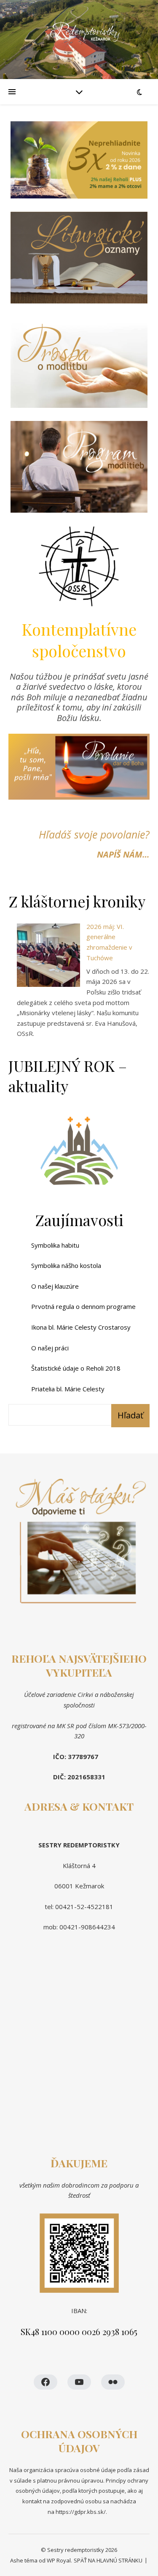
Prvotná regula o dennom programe (83, 1306)
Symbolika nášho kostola (66, 1265)
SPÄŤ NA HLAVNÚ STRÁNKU (108, 2560)
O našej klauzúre (55, 1286)
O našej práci (50, 1348)
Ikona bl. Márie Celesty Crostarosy (81, 1327)
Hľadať (130, 1415)
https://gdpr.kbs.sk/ (80, 2512)
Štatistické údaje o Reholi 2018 (76, 1368)
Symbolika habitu (55, 1245)
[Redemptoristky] (79, 40)
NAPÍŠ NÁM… (123, 854)
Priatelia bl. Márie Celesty (68, 1389)
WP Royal (59, 2560)
